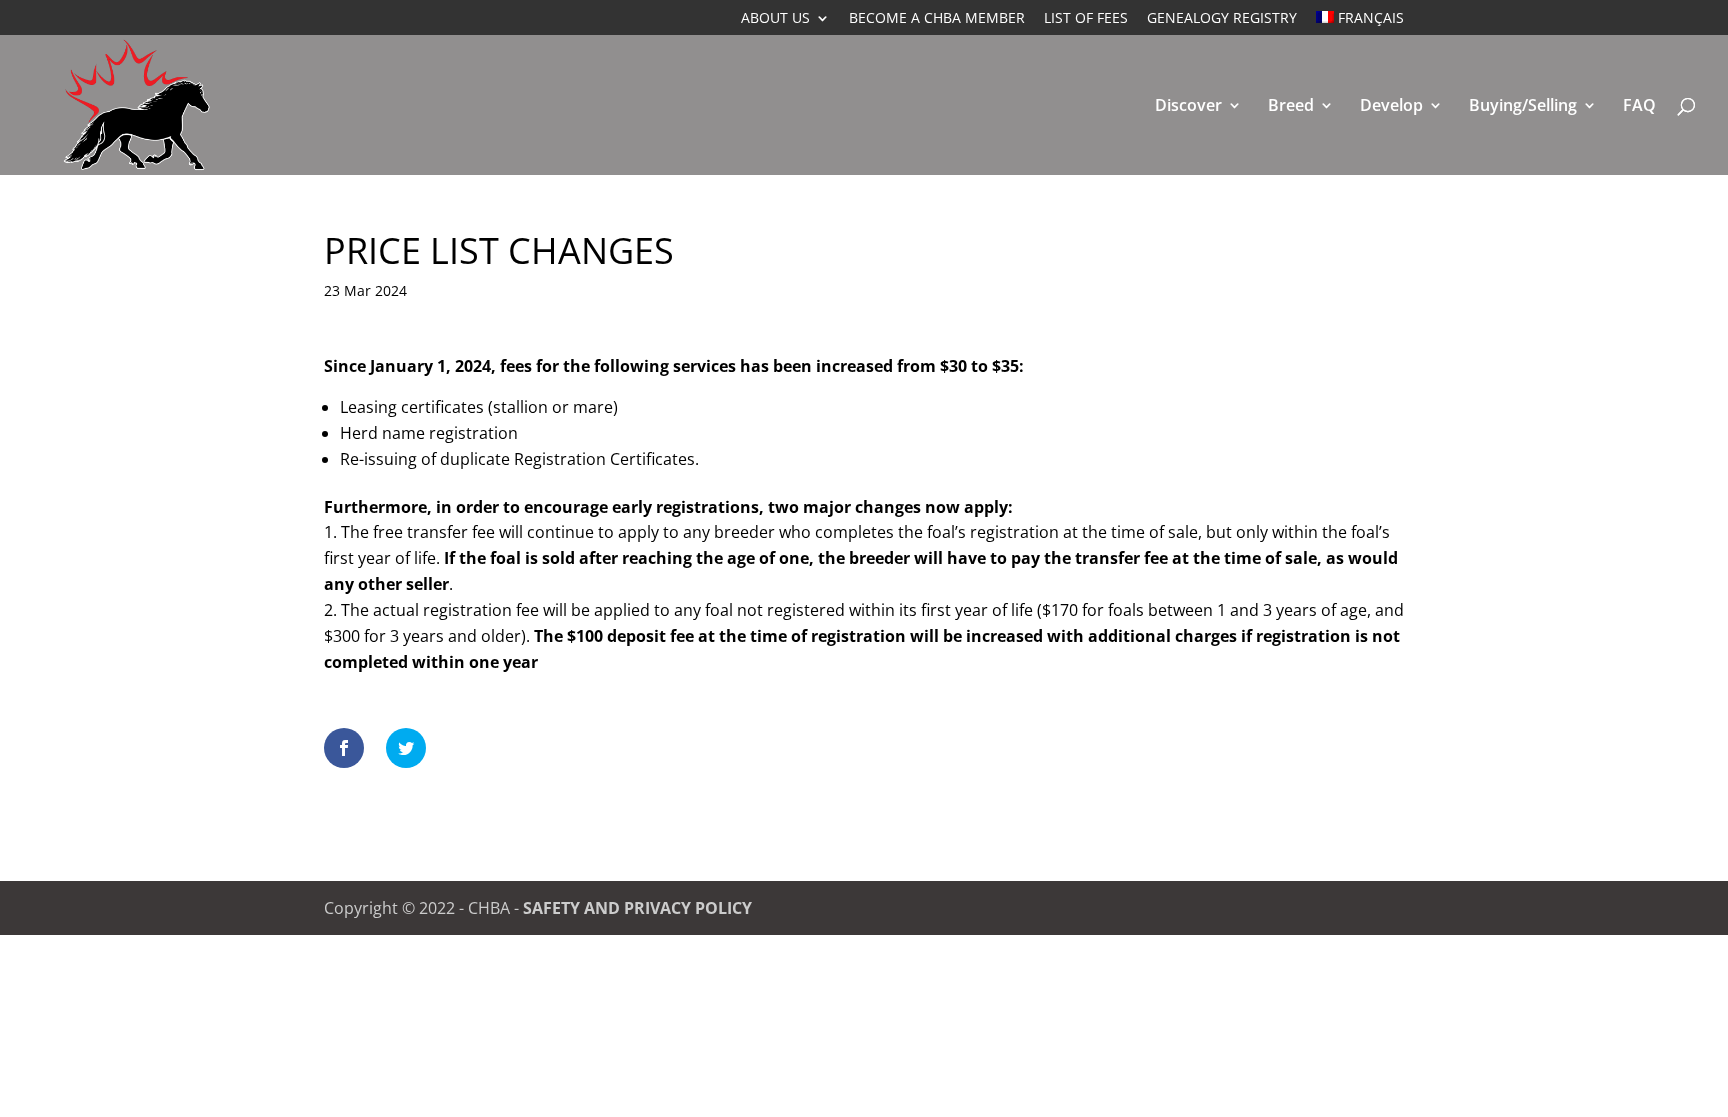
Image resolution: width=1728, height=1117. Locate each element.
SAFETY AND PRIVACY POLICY (637, 908)
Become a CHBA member (937, 19)
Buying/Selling (1523, 107)
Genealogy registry (1222, 19)
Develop (1391, 107)
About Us (775, 19)
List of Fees (1086, 19)
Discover (1188, 107)
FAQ (1639, 107)
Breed (1291, 107)
